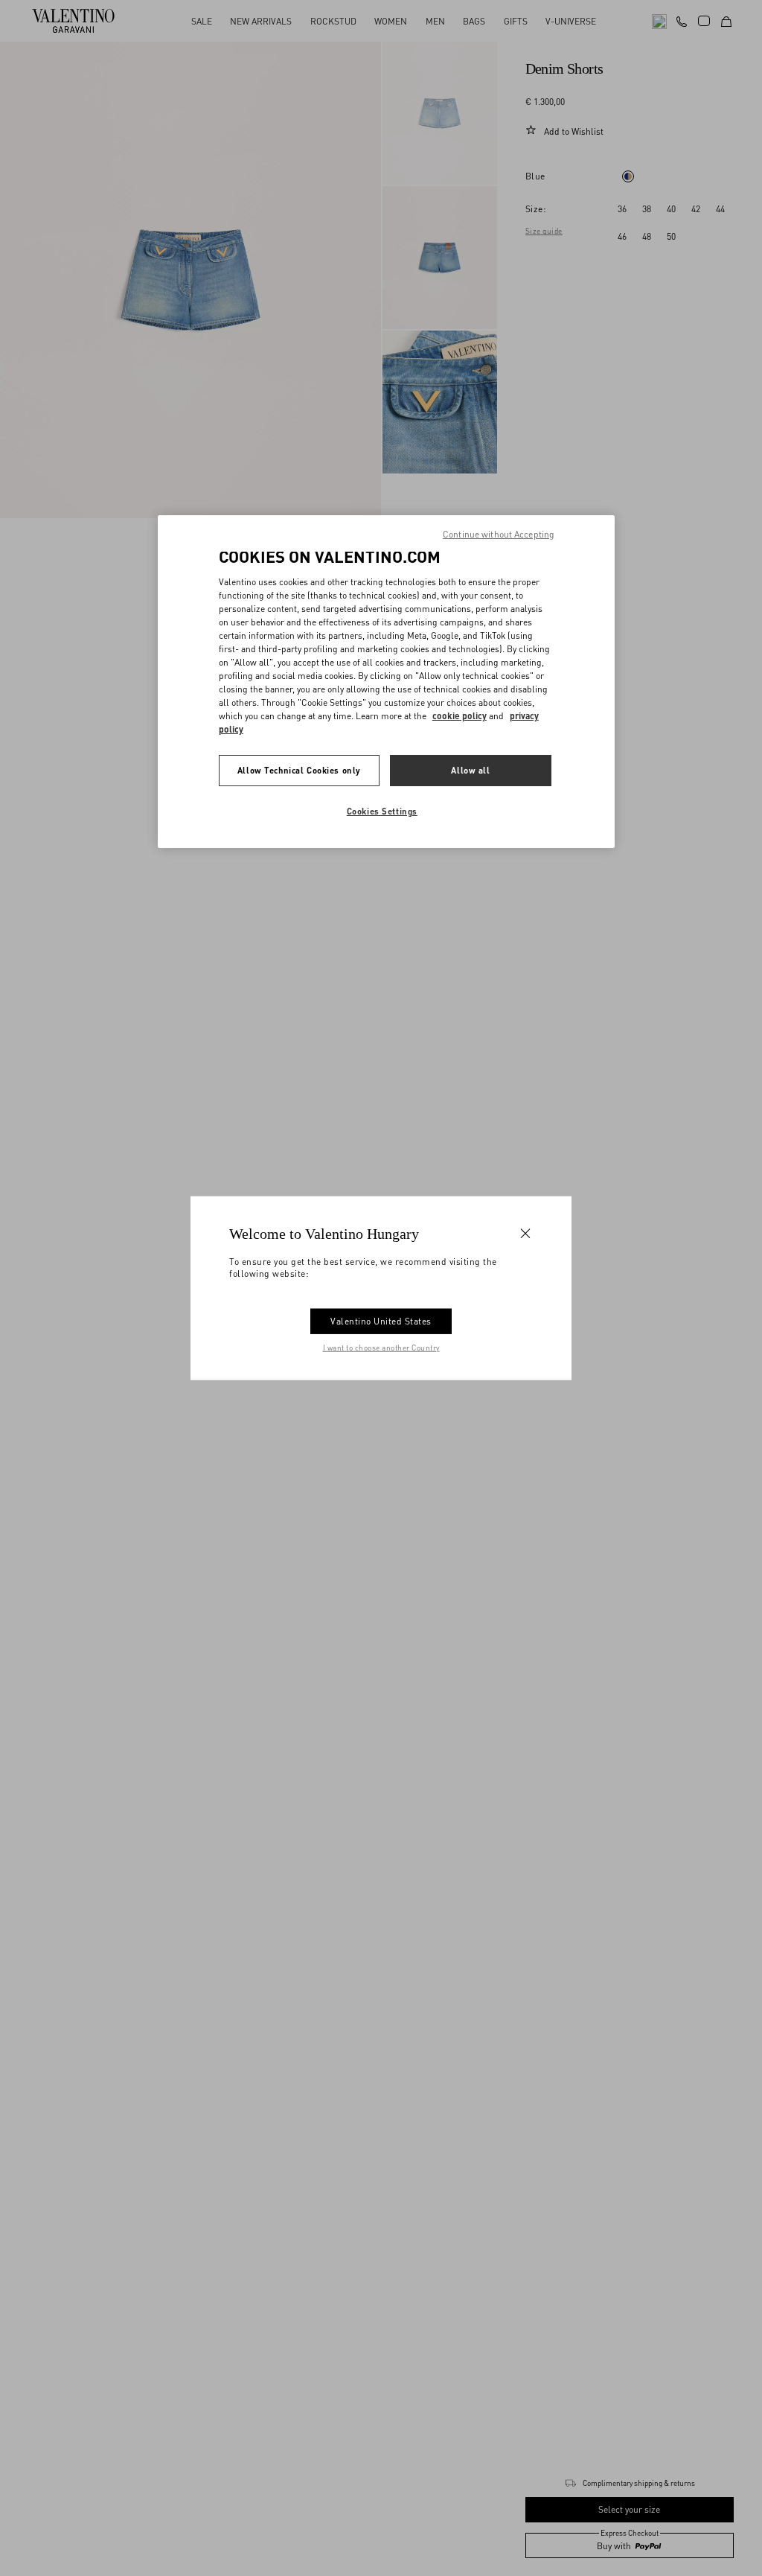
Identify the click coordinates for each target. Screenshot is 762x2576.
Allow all (470, 770)
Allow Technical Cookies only (299, 770)
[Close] (525, 1234)
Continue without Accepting (499, 534)
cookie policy (460, 716)
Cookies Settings (382, 811)
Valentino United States (381, 1320)
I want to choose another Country (381, 1347)
